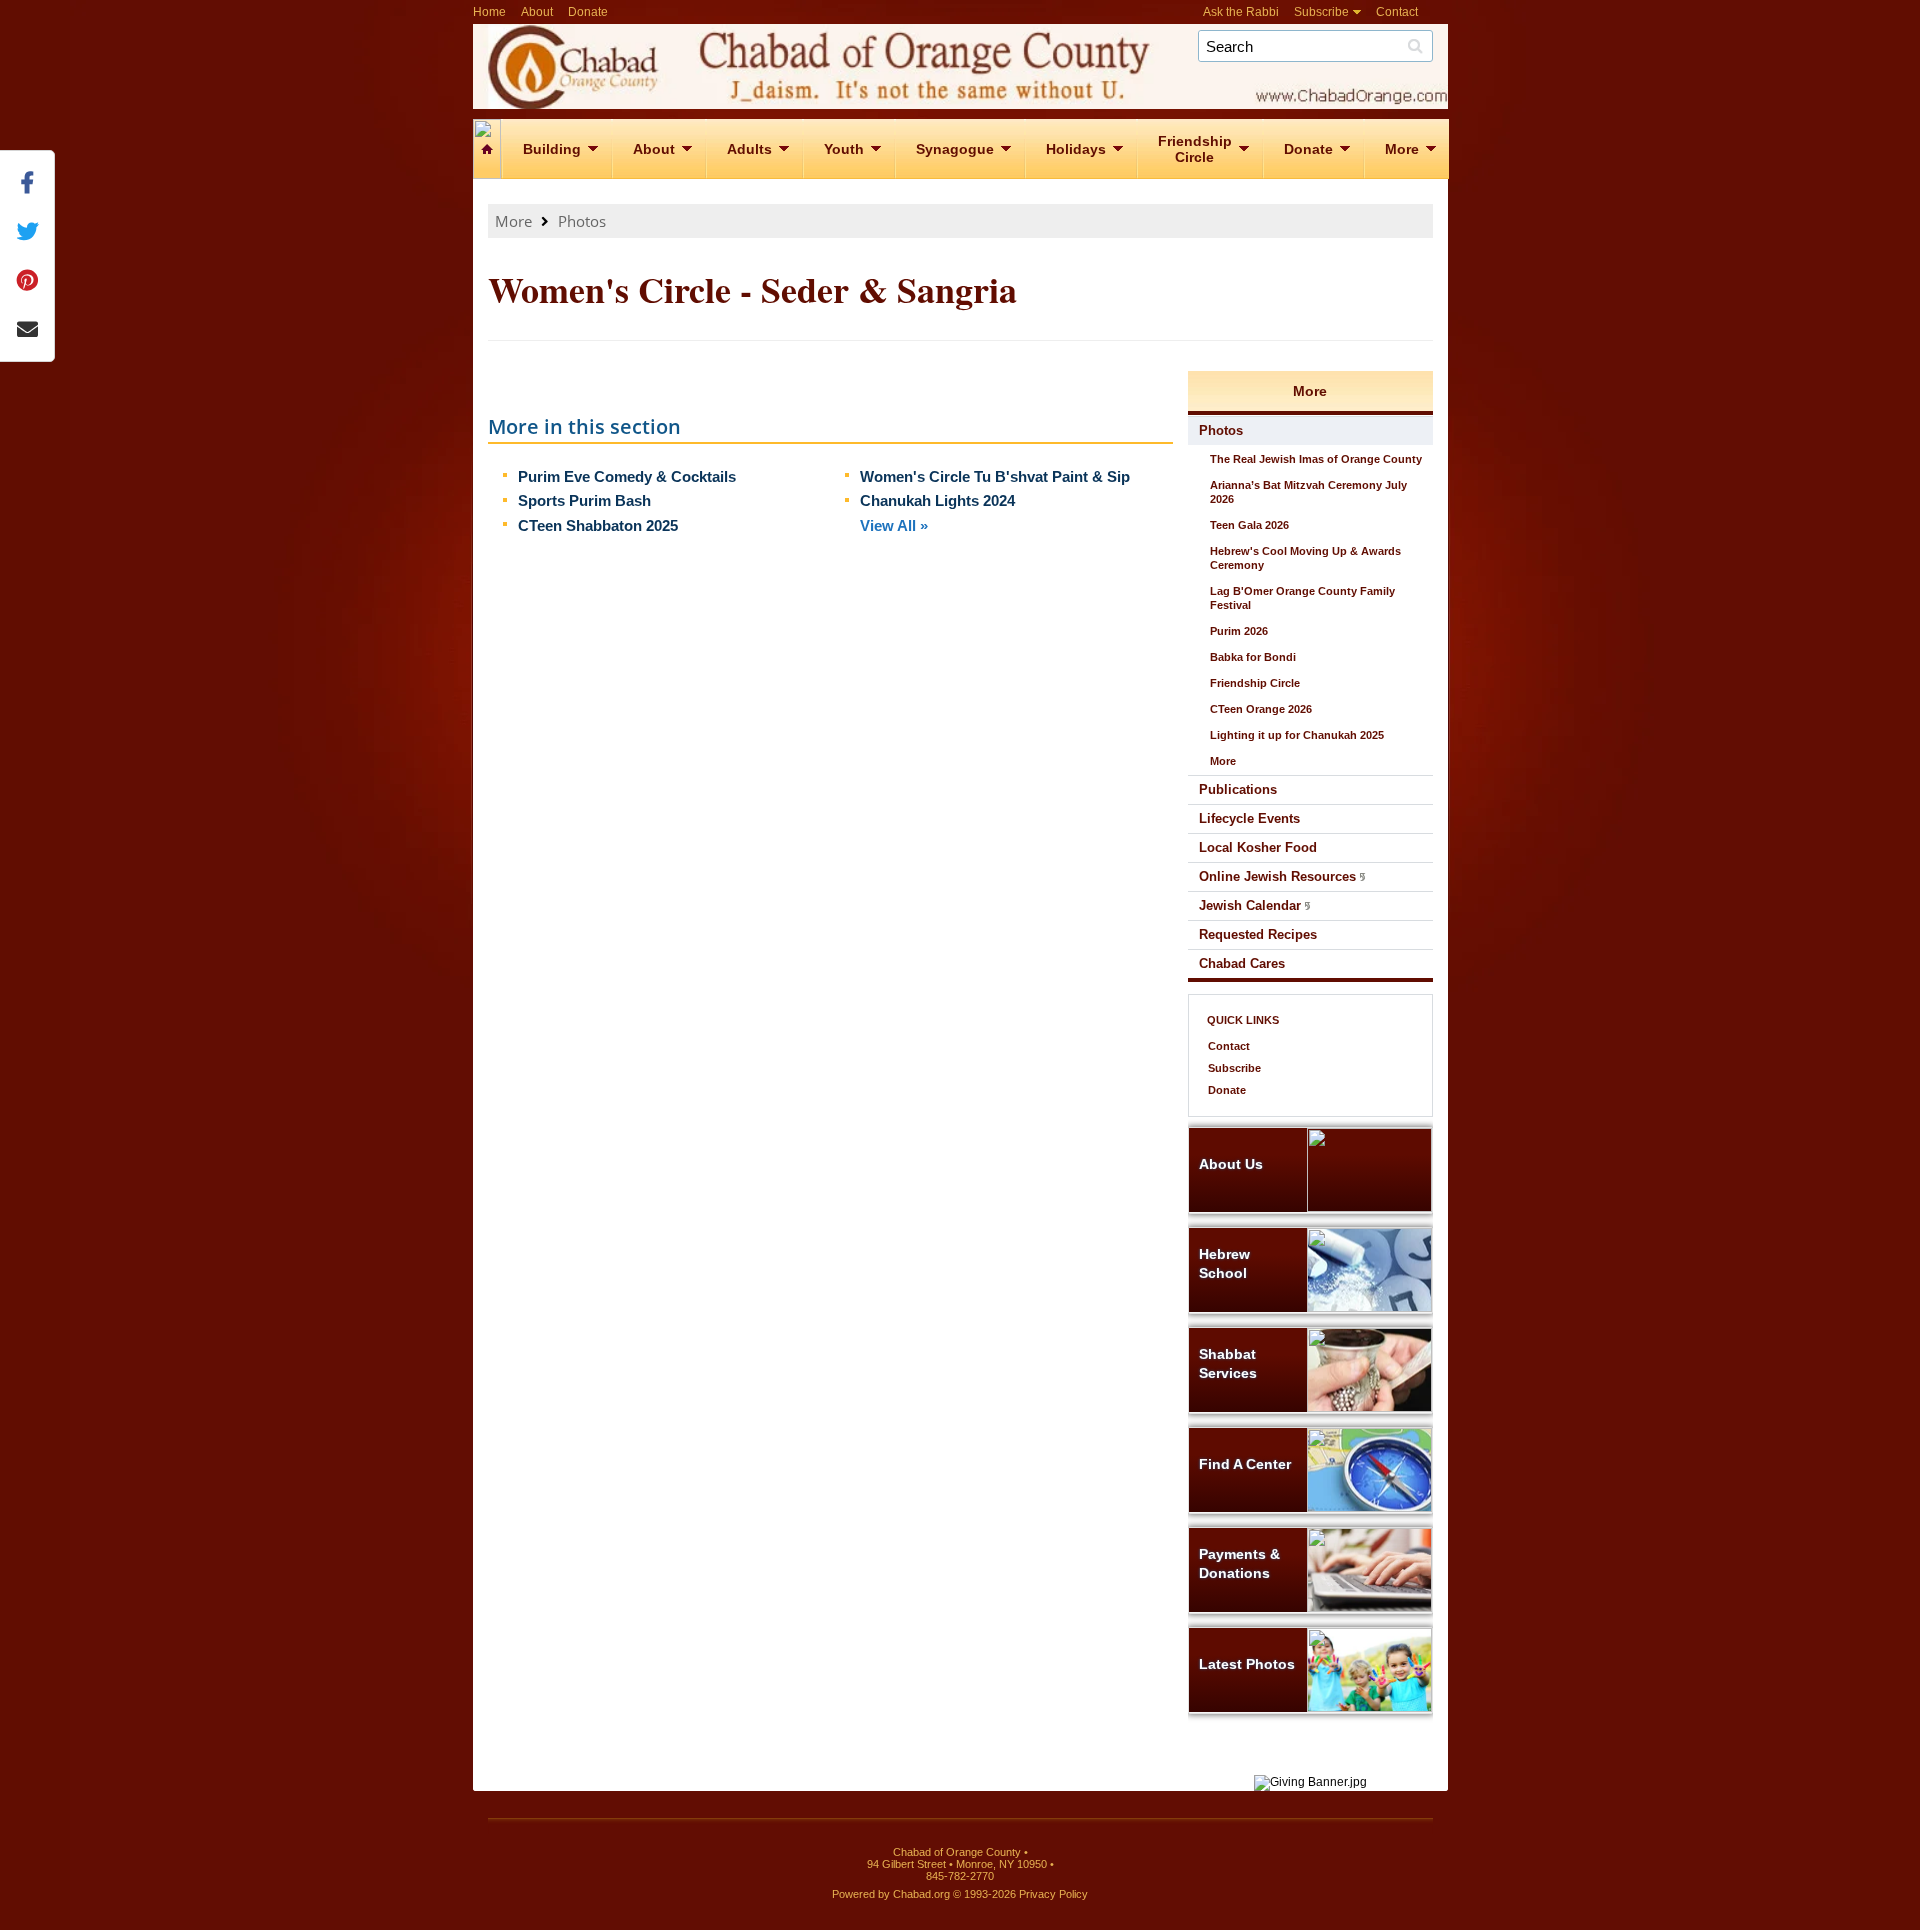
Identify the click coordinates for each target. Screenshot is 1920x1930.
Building (552, 149)
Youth (844, 149)
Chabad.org (921, 1894)
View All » (894, 525)
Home (489, 12)
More (1402, 149)
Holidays (1076, 149)
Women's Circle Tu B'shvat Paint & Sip (995, 476)
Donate (588, 12)
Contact (1397, 12)
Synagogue (955, 149)
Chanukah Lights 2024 (937, 500)
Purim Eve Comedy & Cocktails (627, 476)
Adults (749, 149)
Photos (582, 221)
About (537, 12)
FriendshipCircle (1195, 149)
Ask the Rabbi (1241, 12)
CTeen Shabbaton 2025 (598, 525)
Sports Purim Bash (584, 500)
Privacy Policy (1053, 1894)
